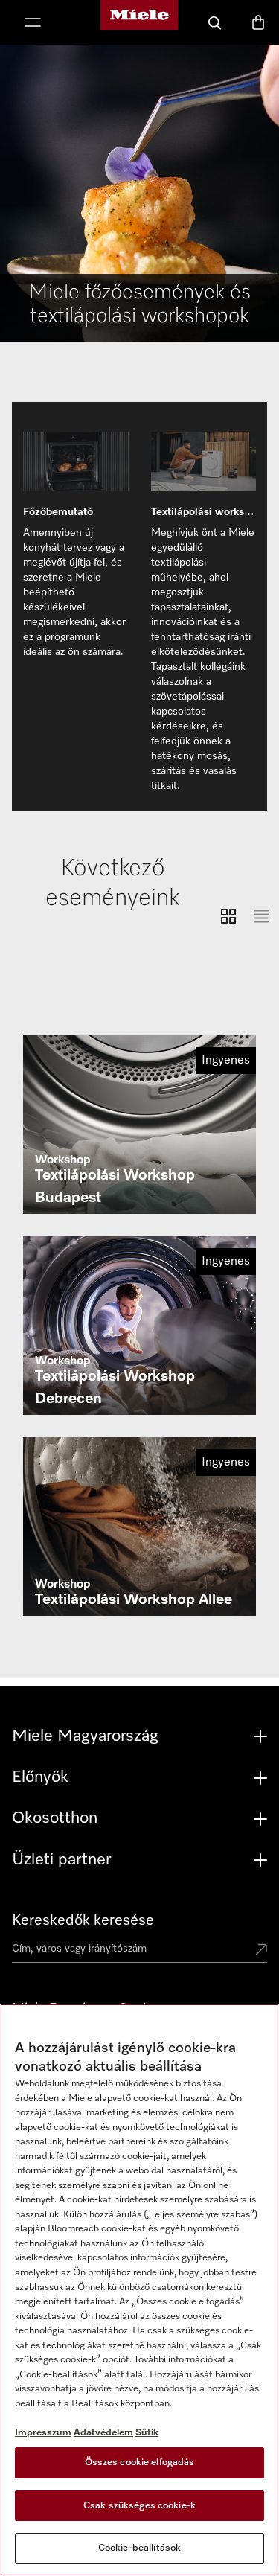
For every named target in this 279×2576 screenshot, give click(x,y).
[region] (139, 2290)
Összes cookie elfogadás (140, 2462)
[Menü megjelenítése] (33, 24)
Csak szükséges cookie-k (139, 2506)
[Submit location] (261, 1951)
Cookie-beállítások (139, 2548)
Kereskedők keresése (83, 1920)
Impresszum (43, 2433)
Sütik (147, 2433)
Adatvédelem (103, 2433)
